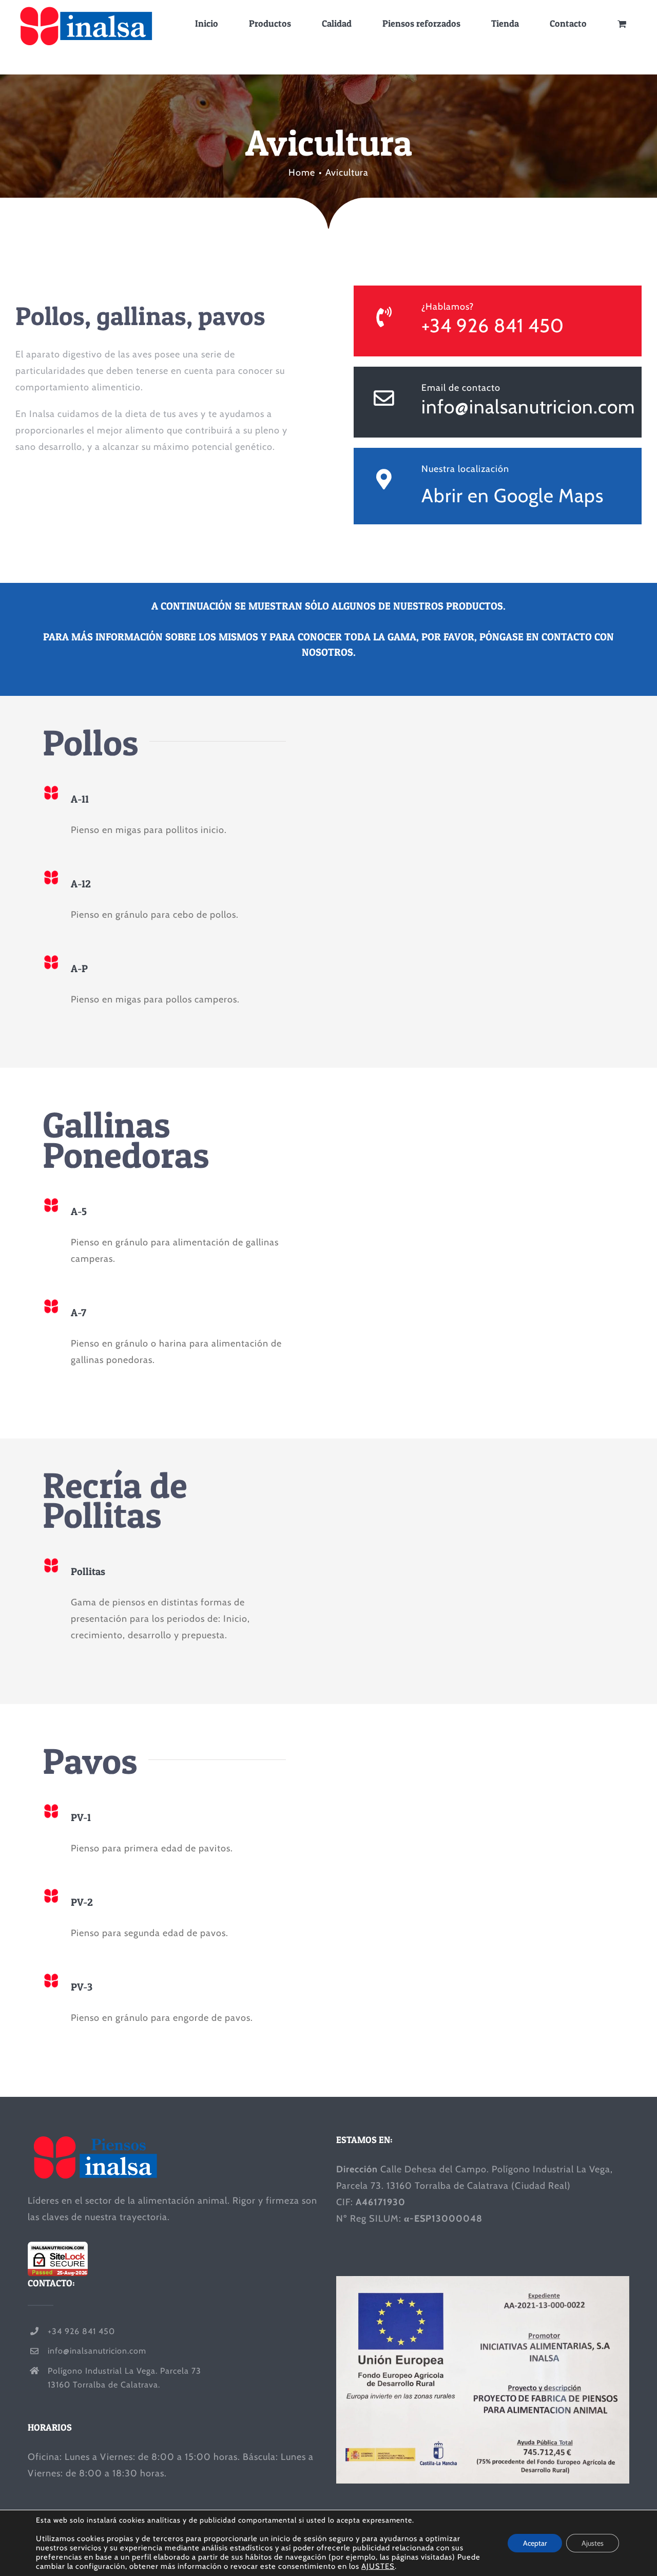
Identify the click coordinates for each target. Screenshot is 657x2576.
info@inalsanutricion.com (528, 406)
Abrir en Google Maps (513, 495)
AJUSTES (378, 2566)
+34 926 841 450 (493, 325)
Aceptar (535, 2543)
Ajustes (593, 2543)
